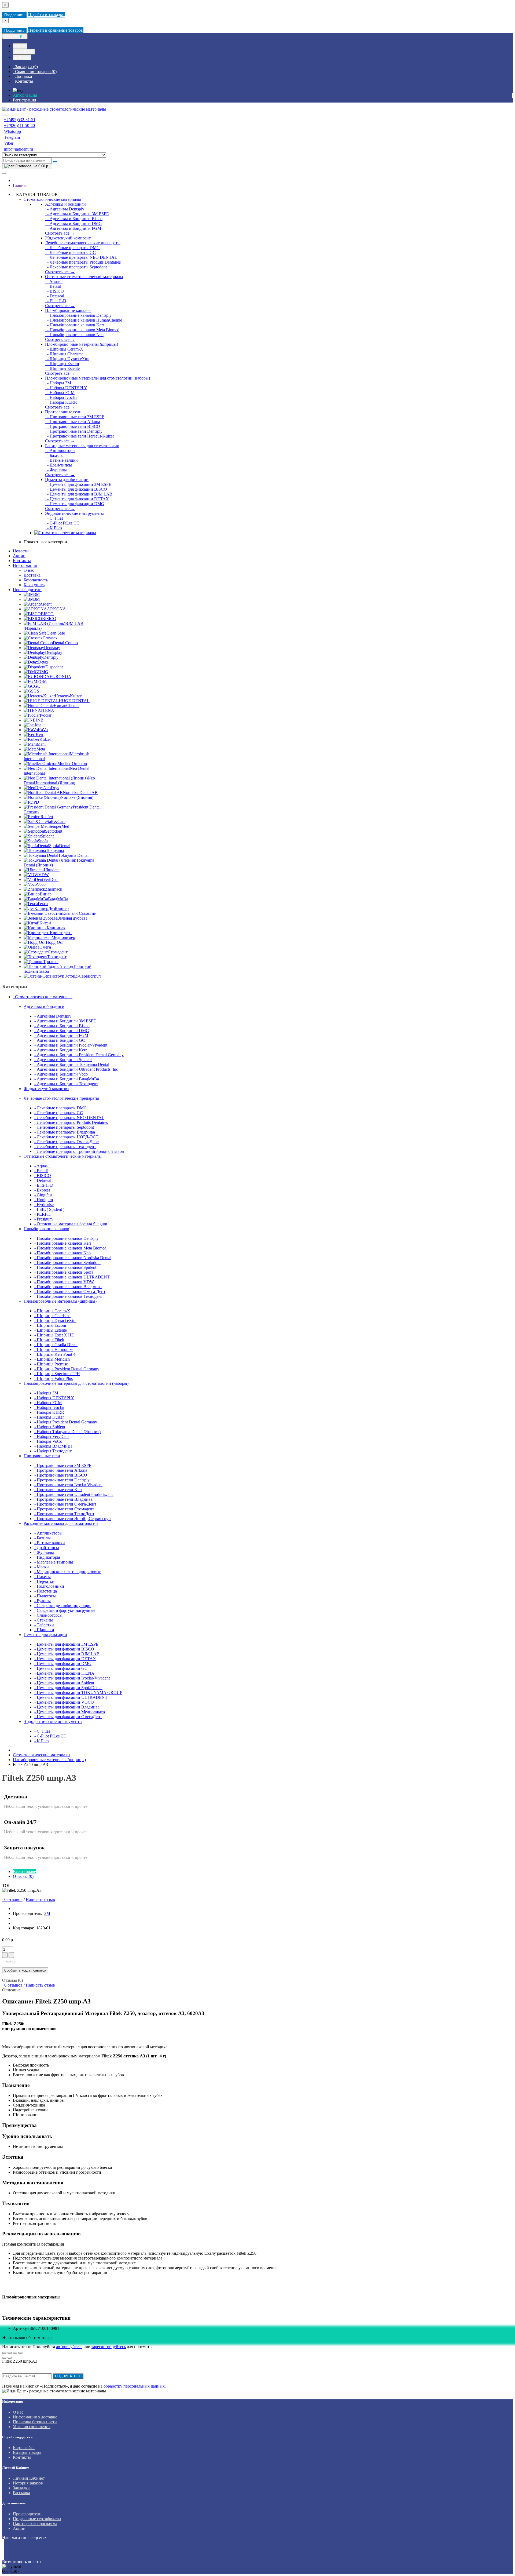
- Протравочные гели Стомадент (64, 1509)
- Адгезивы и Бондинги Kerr (60, 1050)
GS (36, 691)
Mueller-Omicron (72, 764)
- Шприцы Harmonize (54, 1349)
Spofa (43, 841)
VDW (44, 875)
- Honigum (44, 1200)
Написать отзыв (40, 1899)
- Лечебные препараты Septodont (76, 267)
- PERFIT (43, 1214)
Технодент (57, 957)
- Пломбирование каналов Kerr (75, 325)
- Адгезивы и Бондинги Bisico (74, 219)
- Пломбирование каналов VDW (64, 1282)
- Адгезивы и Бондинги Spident (63, 1060)
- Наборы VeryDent (51, 1436)
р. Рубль (22, 57)
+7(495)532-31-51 (20, 120)
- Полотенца (46, 1591)
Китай (45, 923)
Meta (41, 749)
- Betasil (53, 286)
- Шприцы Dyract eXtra (67, 359)
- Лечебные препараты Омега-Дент (67, 1142)
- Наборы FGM (60, 393)
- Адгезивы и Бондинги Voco (61, 1074)
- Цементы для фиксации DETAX (77, 499)
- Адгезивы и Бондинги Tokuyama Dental (72, 1064)
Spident (47, 836)
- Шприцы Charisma (64, 354)
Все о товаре (24, 1872)
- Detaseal (55, 296)
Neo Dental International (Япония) (59, 780)
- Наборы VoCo (48, 1441)
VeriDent (51, 879)
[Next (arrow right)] (10, 2358)
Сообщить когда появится (25, 1970)
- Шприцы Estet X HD (54, 1335)
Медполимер (63, 937)
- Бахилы (54, 455)
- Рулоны (43, 1601)
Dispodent (54, 667)
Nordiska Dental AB (80, 793)
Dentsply (51, 657)
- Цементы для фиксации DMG (75, 504)
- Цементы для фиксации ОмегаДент (68, 1717)
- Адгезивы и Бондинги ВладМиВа (67, 1079)
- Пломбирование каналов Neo (74, 335)
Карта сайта (24, 2448)
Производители (27, 590)
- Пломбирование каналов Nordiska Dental (73, 1258)
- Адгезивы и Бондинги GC (60, 1040)
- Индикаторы (47, 1557)
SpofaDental (60, 846)
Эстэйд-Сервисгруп (83, 976)
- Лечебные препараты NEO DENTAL (81, 257)
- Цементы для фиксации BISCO (76, 489)
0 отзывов (12, 1899)
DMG (43, 672)
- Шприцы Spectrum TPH (57, 1374)
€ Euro (20, 46)
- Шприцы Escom (62, 364)
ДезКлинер (58, 908)
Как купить (34, 585)
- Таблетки (44, 1625)
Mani (41, 744)
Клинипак (56, 928)
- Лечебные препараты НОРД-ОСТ (66, 1137)
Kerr (40, 735)
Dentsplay (54, 652)
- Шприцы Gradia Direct (56, 1345)
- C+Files (54, 518)
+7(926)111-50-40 (19, 125)
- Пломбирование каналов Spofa (64, 1272)
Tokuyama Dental (73, 855)
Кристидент (61, 933)
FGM (42, 681)
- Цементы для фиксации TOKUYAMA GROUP (78, 1693)
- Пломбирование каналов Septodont (67, 1263)
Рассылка (21, 2493)
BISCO (47, 614)
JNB (40, 720)
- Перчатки (44, 1581)
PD (36, 802)
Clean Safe (56, 633)
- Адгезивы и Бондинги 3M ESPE (77, 214)
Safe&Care (56, 821)
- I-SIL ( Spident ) (49, 1209)
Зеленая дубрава (73, 918)
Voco (41, 884)
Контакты (22, 561)
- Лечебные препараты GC (70, 252)
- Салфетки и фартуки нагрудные (65, 1610)
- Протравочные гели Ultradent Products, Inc (74, 1494)
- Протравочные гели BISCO (73, 426)
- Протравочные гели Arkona (73, 422)
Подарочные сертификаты (37, 2519)
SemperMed (59, 826)
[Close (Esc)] (4, 2353)
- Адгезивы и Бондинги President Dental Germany (79, 1055)
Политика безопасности (35, 2422)
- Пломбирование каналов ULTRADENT (72, 1277)
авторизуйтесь (69, 2347)
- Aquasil (54, 281)
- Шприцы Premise (51, 1364)
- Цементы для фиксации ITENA (64, 1673)
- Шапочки (44, 1630)
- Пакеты (43, 1577)
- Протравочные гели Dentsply (74, 431)
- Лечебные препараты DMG (72, 248)
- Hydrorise (44, 1205)
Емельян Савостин (79, 913)
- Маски (42, 1567)
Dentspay (52, 648)
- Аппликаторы (60, 451)
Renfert (47, 817)
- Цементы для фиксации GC (61, 1668)
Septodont (54, 831)
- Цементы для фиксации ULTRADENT (71, 1697)
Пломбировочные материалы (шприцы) (82, 344)
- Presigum (43, 1219)
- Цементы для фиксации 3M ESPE (78, 484)
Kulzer (45, 739)
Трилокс (51, 962)
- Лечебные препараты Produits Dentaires (83, 262)
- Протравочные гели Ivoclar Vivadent (68, 1485)
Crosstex (50, 638)
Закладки (21, 2488)
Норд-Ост (55, 942)
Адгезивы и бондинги (65, 204)
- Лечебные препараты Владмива (65, 1132)
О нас (29, 570)
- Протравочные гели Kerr (58, 1490)
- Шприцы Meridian (52, 1359)
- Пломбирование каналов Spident (65, 1267)
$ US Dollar (24, 52)
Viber (9, 143)
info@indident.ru (19, 149)
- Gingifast (43, 1195)
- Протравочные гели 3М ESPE (75, 417)
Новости (21, 551)
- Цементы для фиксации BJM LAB (79, 494)
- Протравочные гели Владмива (63, 1499)
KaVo (43, 730)
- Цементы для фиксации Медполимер (70, 1712)
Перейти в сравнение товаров (56, 30)
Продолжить (14, 15)
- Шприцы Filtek (49, 1340)
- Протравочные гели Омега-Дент (65, 1504)
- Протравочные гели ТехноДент (64, 1514)
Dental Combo (65, 643)
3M (37, 594)
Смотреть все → (60, 233)
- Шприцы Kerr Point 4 (55, 1354)
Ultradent (52, 870)
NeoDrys (51, 788)
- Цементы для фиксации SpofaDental (68, 1688)
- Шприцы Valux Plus (54, 1378)
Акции (19, 556)
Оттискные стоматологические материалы (84, 277)
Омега (45, 947)
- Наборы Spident (50, 1427)
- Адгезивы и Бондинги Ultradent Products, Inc (76, 1069)
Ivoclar (46, 715)
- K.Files (54, 528)
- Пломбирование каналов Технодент (69, 1296)
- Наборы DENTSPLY (66, 388)
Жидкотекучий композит (68, 238)
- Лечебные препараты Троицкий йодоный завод (79, 1151)
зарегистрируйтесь (109, 2347)
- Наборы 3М (58, 383)
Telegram (12, 137)
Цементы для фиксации (67, 480)
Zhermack (54, 889)
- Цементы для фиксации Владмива (67, 1707)
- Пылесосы (45, 1596)
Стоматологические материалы (52, 199)
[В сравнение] (14, 1962)
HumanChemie (67, 706)
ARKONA (56, 609)
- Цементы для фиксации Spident (64, 1683)
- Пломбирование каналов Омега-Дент (70, 1291)
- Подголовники (49, 1586)
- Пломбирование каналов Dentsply (78, 315)
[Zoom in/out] (20, 2353)
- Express (42, 1190)
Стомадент (58, 952)
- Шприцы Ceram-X (64, 349)
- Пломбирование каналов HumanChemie (84, 320)
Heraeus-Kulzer (68, 696)
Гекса (43, 904)
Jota (38, 725)
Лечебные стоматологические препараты (83, 243)
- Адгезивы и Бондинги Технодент (66, 1084)
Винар (46, 894)
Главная (20, 185)
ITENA (48, 710)
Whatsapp (12, 131)
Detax (43, 662)
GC (37, 686)
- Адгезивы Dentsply (65, 209)
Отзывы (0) (23, 1876)
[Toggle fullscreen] (15, 2353)
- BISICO (54, 291)
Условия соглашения (32, 2427)
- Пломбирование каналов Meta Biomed (82, 330)
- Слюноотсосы (48, 1615)
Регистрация (24, 100)
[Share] (10, 2353)
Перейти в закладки (46, 15)
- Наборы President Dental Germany (66, 1422)
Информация (25, 565)
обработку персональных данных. (135, 2386)
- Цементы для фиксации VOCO (64, 1702)
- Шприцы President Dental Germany (67, 1369)
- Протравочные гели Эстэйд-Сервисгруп (73, 1519)
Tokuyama (55, 850)
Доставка (32, 575)
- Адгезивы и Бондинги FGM (73, 228)
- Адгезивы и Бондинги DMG (73, 223)
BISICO (49, 619)
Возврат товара (27, 2452)
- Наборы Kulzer (49, 1417)
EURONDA (60, 677)
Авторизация (25, 95)
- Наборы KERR (61, 402)
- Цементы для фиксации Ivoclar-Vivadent (72, 1678)
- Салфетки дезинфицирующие (63, 1606)
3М (37, 599)
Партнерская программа (35, 2524)
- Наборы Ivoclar (61, 397)
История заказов (28, 2483)
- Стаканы (44, 1620)
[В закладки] (9, 1962)
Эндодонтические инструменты (74, 513)
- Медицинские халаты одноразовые (68, 1572)
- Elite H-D (56, 301)
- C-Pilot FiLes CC (62, 523)
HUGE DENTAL (74, 701)
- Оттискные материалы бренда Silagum (71, 1224)
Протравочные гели (63, 412)
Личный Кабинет (29, 2478)
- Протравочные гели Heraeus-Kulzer (80, 436)
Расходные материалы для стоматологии (82, 446)
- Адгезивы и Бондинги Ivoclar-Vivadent (71, 1045)
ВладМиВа (58, 899)
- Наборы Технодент (53, 1451)
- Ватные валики (61, 460)
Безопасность (36, 580)
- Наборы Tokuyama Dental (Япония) (67, 1432)
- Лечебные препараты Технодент (65, 1147)
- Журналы (56, 470)
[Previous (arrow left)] (4, 2358)
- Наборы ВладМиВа (53, 1446)
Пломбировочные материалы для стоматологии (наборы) (98, 378)
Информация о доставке (35, 2417)
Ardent (46, 604)
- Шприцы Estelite (62, 368)
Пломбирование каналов (68, 310)
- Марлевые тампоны (54, 1562)
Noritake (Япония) (77, 797)
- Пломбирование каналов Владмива (68, 1287)
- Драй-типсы (58, 465)
